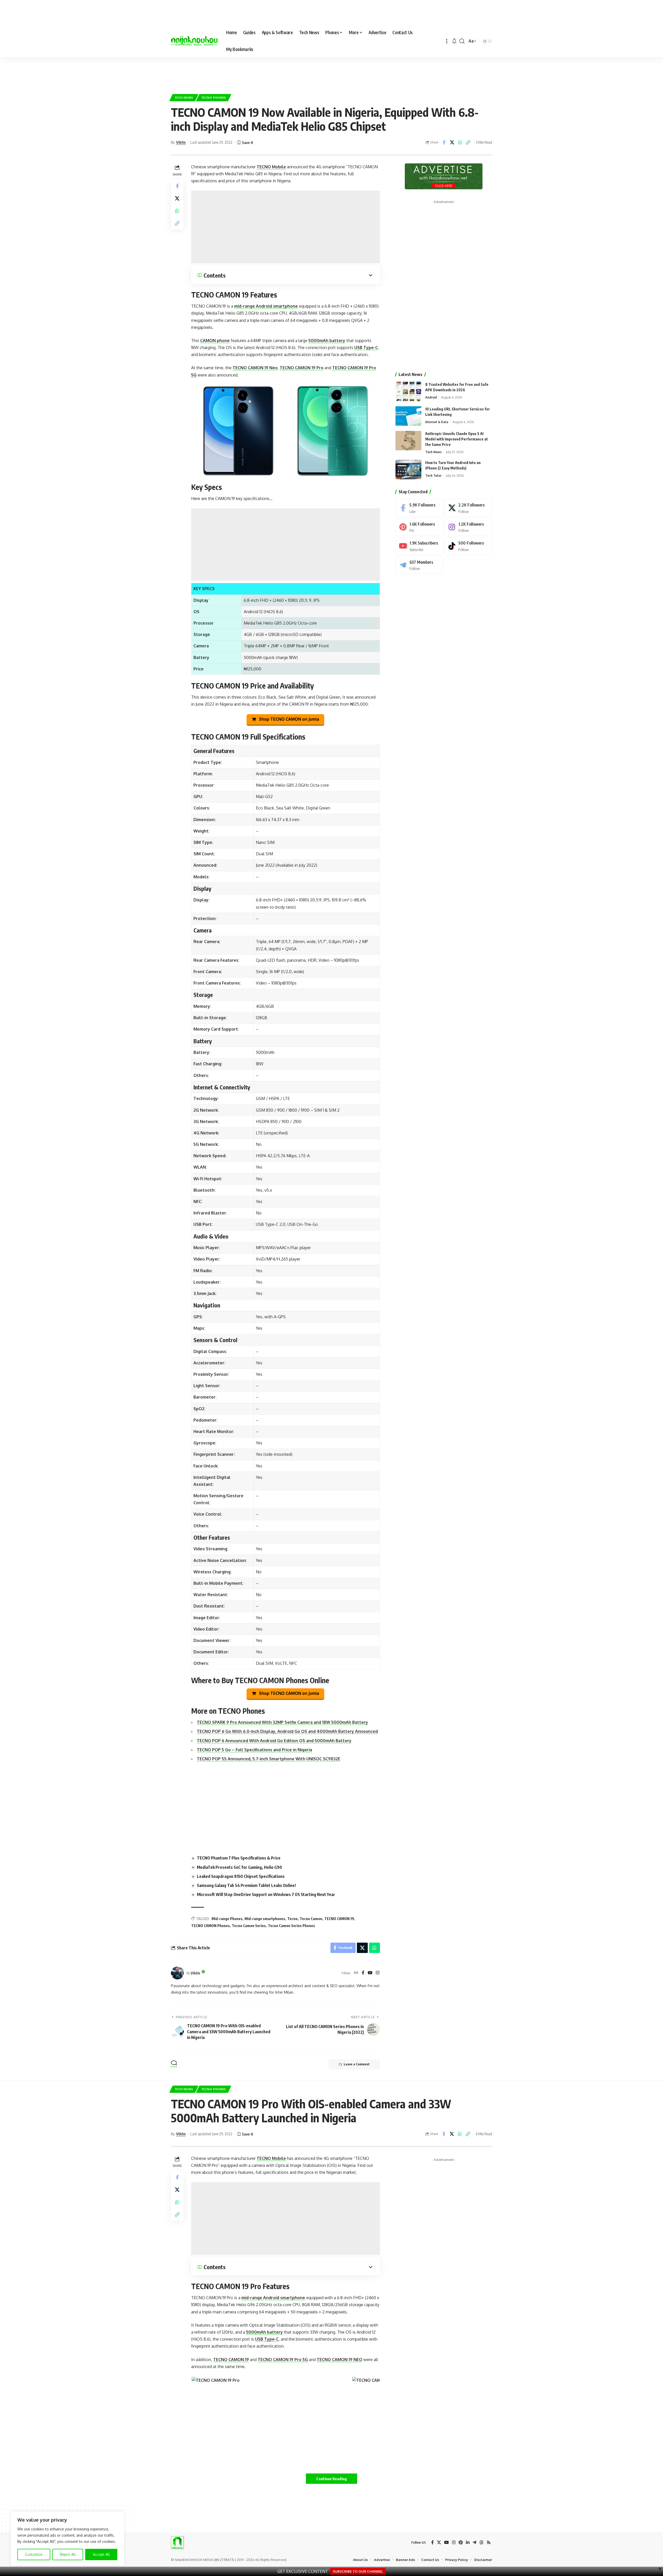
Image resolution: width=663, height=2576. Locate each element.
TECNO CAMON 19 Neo (255, 368)
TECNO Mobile (271, 167)
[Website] (356, 1973)
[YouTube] (370, 1973)
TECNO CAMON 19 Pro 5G (283, 2360)
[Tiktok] (468, 546)
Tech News (184, 97)
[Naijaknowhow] (194, 41)
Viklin (181, 142)
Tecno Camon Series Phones (291, 1926)
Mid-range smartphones (265, 1919)
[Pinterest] (419, 527)
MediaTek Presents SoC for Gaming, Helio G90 (239, 1867)
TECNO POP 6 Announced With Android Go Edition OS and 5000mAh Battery (274, 1741)
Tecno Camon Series (249, 1926)
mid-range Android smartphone (266, 306)
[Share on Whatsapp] (460, 142)
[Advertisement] (331, 73)
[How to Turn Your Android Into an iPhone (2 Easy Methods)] (408, 470)
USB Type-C (366, 348)
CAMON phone (215, 341)
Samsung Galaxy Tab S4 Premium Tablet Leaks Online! (246, 1885)
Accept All (101, 2554)
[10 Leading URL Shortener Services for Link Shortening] (408, 416)
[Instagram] (378, 1973)
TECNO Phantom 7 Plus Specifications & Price (239, 1858)
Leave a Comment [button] (357, 2064)
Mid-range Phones (227, 1919)
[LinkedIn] (468, 2542)
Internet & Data (437, 422)
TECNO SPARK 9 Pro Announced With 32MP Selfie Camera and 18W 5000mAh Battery (282, 1722)
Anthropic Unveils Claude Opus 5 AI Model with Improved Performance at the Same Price (457, 439)
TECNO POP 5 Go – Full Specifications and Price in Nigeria (254, 1750)
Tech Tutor (433, 475)
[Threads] (481, 2542)
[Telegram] (419, 565)
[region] (67, 2538)
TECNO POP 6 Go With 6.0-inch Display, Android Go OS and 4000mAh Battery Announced (287, 1731)
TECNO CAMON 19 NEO (340, 2360)
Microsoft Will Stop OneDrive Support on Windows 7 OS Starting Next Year (266, 1894)
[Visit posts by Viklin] (177, 1973)
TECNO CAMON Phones (210, 1926)
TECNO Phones (214, 97)
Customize (34, 2554)
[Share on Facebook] (444, 142)
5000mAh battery (327, 341)
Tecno (292, 1919)
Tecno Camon (311, 1919)
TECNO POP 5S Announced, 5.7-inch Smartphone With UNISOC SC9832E (269, 1759)
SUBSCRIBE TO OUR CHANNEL (358, 2571)
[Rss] (489, 2542)
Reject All (68, 2554)
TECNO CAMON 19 (339, 1919)
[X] (468, 508)
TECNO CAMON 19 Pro (302, 368)
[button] (447, 41)
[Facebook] (363, 1973)
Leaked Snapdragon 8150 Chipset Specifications (241, 1876)
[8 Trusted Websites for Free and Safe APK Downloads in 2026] (408, 391)
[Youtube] (419, 546)
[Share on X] (452, 142)
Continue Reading (331, 2479)
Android (431, 397)
